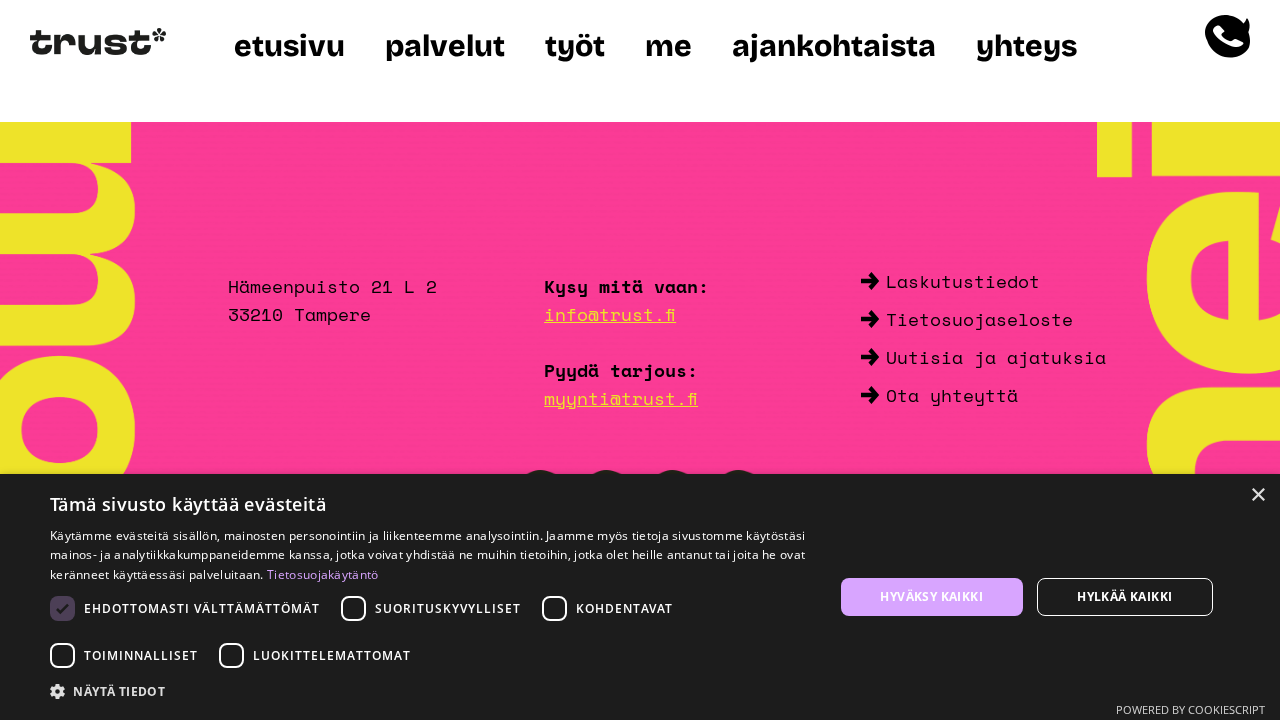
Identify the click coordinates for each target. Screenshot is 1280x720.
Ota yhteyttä (952, 395)
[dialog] (640, 597)
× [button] (1257, 495)
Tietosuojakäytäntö (322, 574)
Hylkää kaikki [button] (1124, 596)
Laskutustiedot (963, 281)
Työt (575, 46)
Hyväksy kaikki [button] (931, 596)
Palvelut (445, 46)
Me (668, 46)
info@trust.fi (610, 314)
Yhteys (1026, 46)
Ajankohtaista (834, 46)
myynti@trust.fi (621, 398)
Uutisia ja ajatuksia (996, 357)
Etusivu (289, 46)
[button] (430, 692)
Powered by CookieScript (1190, 709)
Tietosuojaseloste (979, 319)
